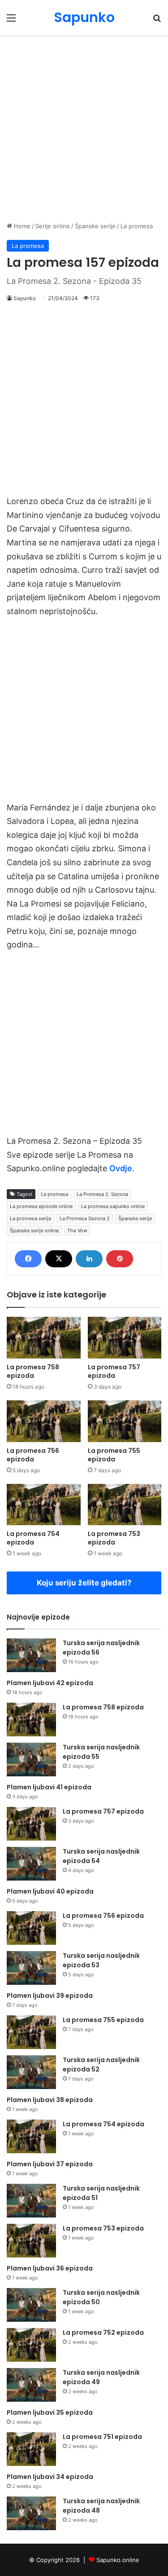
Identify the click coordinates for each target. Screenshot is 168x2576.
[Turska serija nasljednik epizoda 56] (31, 1655)
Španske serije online (34, 1230)
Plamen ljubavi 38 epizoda (50, 2100)
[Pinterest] (120, 1259)
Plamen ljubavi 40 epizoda (50, 1891)
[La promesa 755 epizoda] (125, 1421)
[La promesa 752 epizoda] (31, 2345)
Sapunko (25, 298)
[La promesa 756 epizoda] (44, 1421)
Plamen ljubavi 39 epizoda (50, 1996)
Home (21, 226)
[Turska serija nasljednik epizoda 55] (31, 1759)
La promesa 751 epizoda (102, 2437)
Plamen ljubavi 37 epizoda (50, 2164)
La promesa (137, 226)
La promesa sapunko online (113, 1206)
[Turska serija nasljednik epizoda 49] (31, 2385)
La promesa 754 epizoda (33, 1538)
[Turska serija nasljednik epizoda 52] (31, 2072)
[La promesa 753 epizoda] (125, 1505)
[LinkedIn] (89, 1259)
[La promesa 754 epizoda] (44, 1505)
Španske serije (95, 226)
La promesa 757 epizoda (114, 1371)
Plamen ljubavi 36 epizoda (50, 2268)
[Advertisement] (84, 128)
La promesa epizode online (41, 1206)
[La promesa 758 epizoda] (44, 1338)
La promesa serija (30, 1218)
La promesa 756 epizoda (33, 1455)
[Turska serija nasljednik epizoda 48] (31, 2513)
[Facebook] (28, 1259)
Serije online (53, 226)
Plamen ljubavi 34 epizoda (50, 2477)
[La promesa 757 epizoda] (125, 1338)
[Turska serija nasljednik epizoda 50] (31, 2305)
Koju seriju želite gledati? (84, 1583)
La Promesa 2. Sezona (102, 1194)
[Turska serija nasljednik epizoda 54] (31, 1864)
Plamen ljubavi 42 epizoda (50, 1683)
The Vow (77, 1230)
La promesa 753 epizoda (114, 1538)
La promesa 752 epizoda (103, 2333)
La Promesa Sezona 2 (85, 1218)
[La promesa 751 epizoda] (31, 2449)
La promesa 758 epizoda (33, 1371)
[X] (59, 1259)
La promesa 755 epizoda (114, 1455)
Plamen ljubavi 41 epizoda (49, 1787)
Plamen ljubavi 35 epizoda (50, 2412)
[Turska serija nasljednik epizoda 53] (31, 1968)
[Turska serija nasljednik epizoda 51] (31, 2201)
